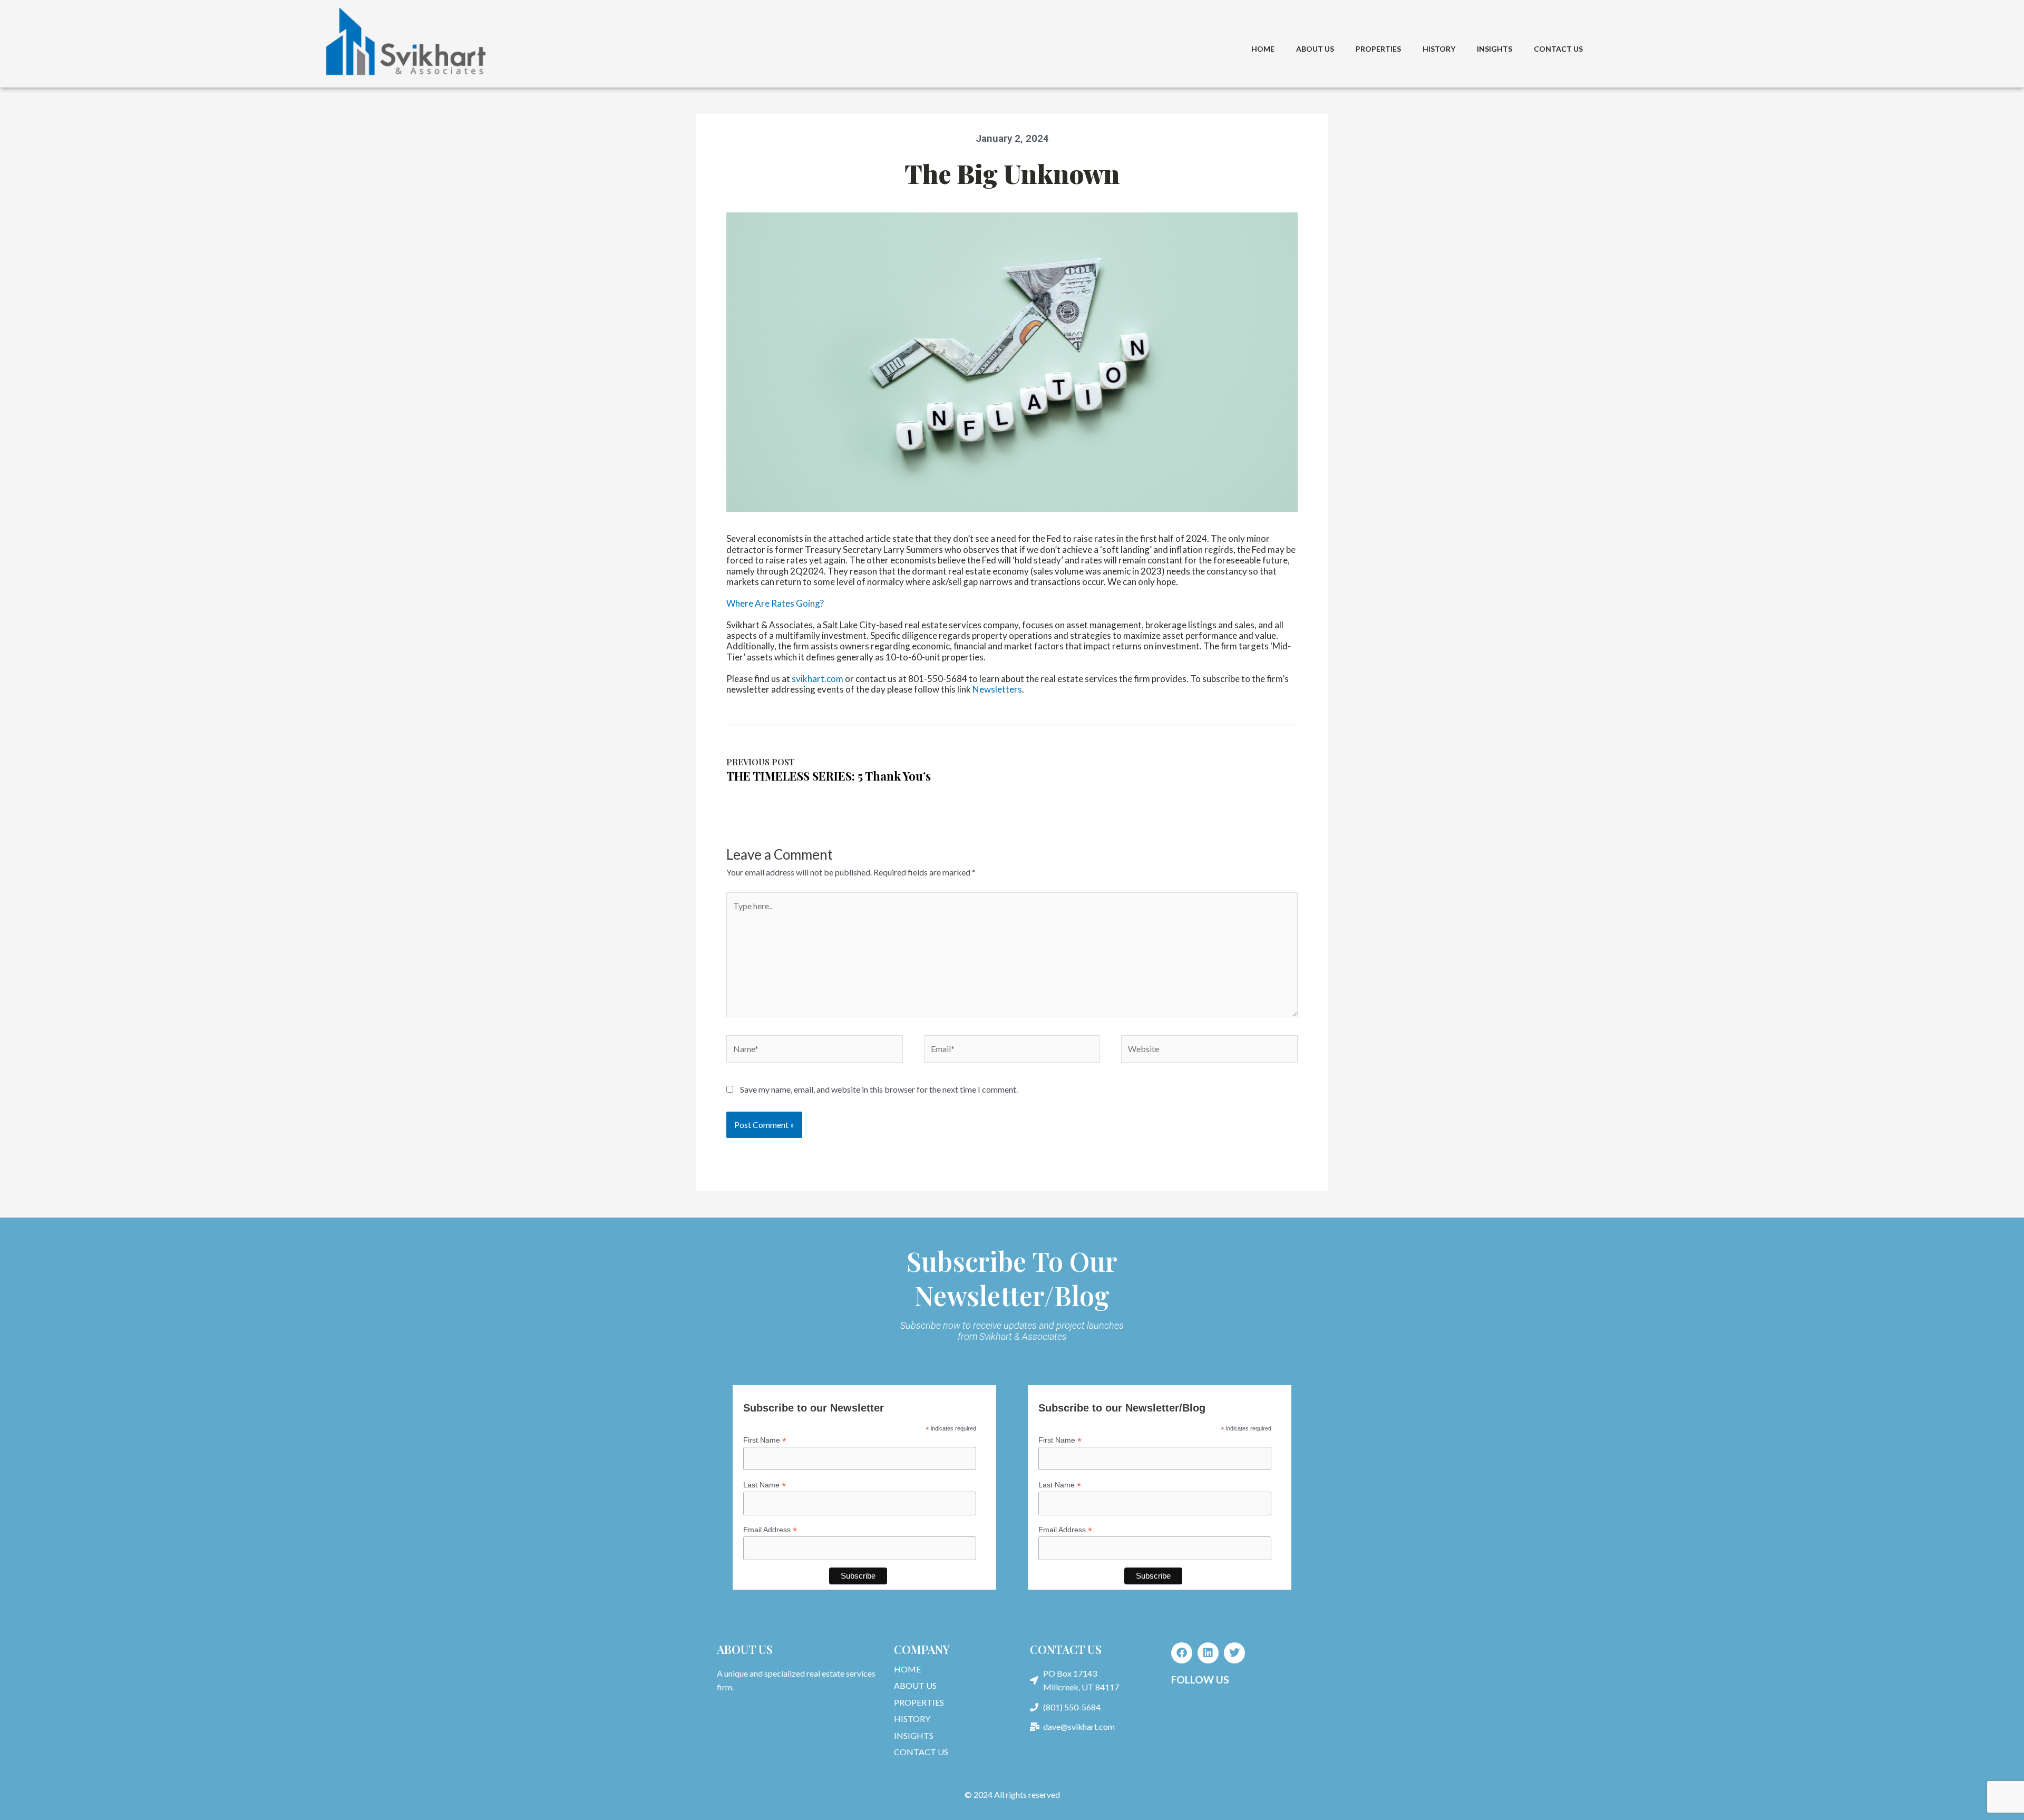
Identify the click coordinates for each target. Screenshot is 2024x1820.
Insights (1495, 49)
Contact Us (1558, 49)
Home (1263, 49)
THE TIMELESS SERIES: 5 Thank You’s (829, 776)
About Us (1315, 49)
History (1439, 49)
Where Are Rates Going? (775, 603)
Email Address (770, 1530)
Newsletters (997, 689)
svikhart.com (818, 679)
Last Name (765, 1485)
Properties (1378, 49)
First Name (765, 1440)
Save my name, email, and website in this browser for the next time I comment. (879, 1089)
